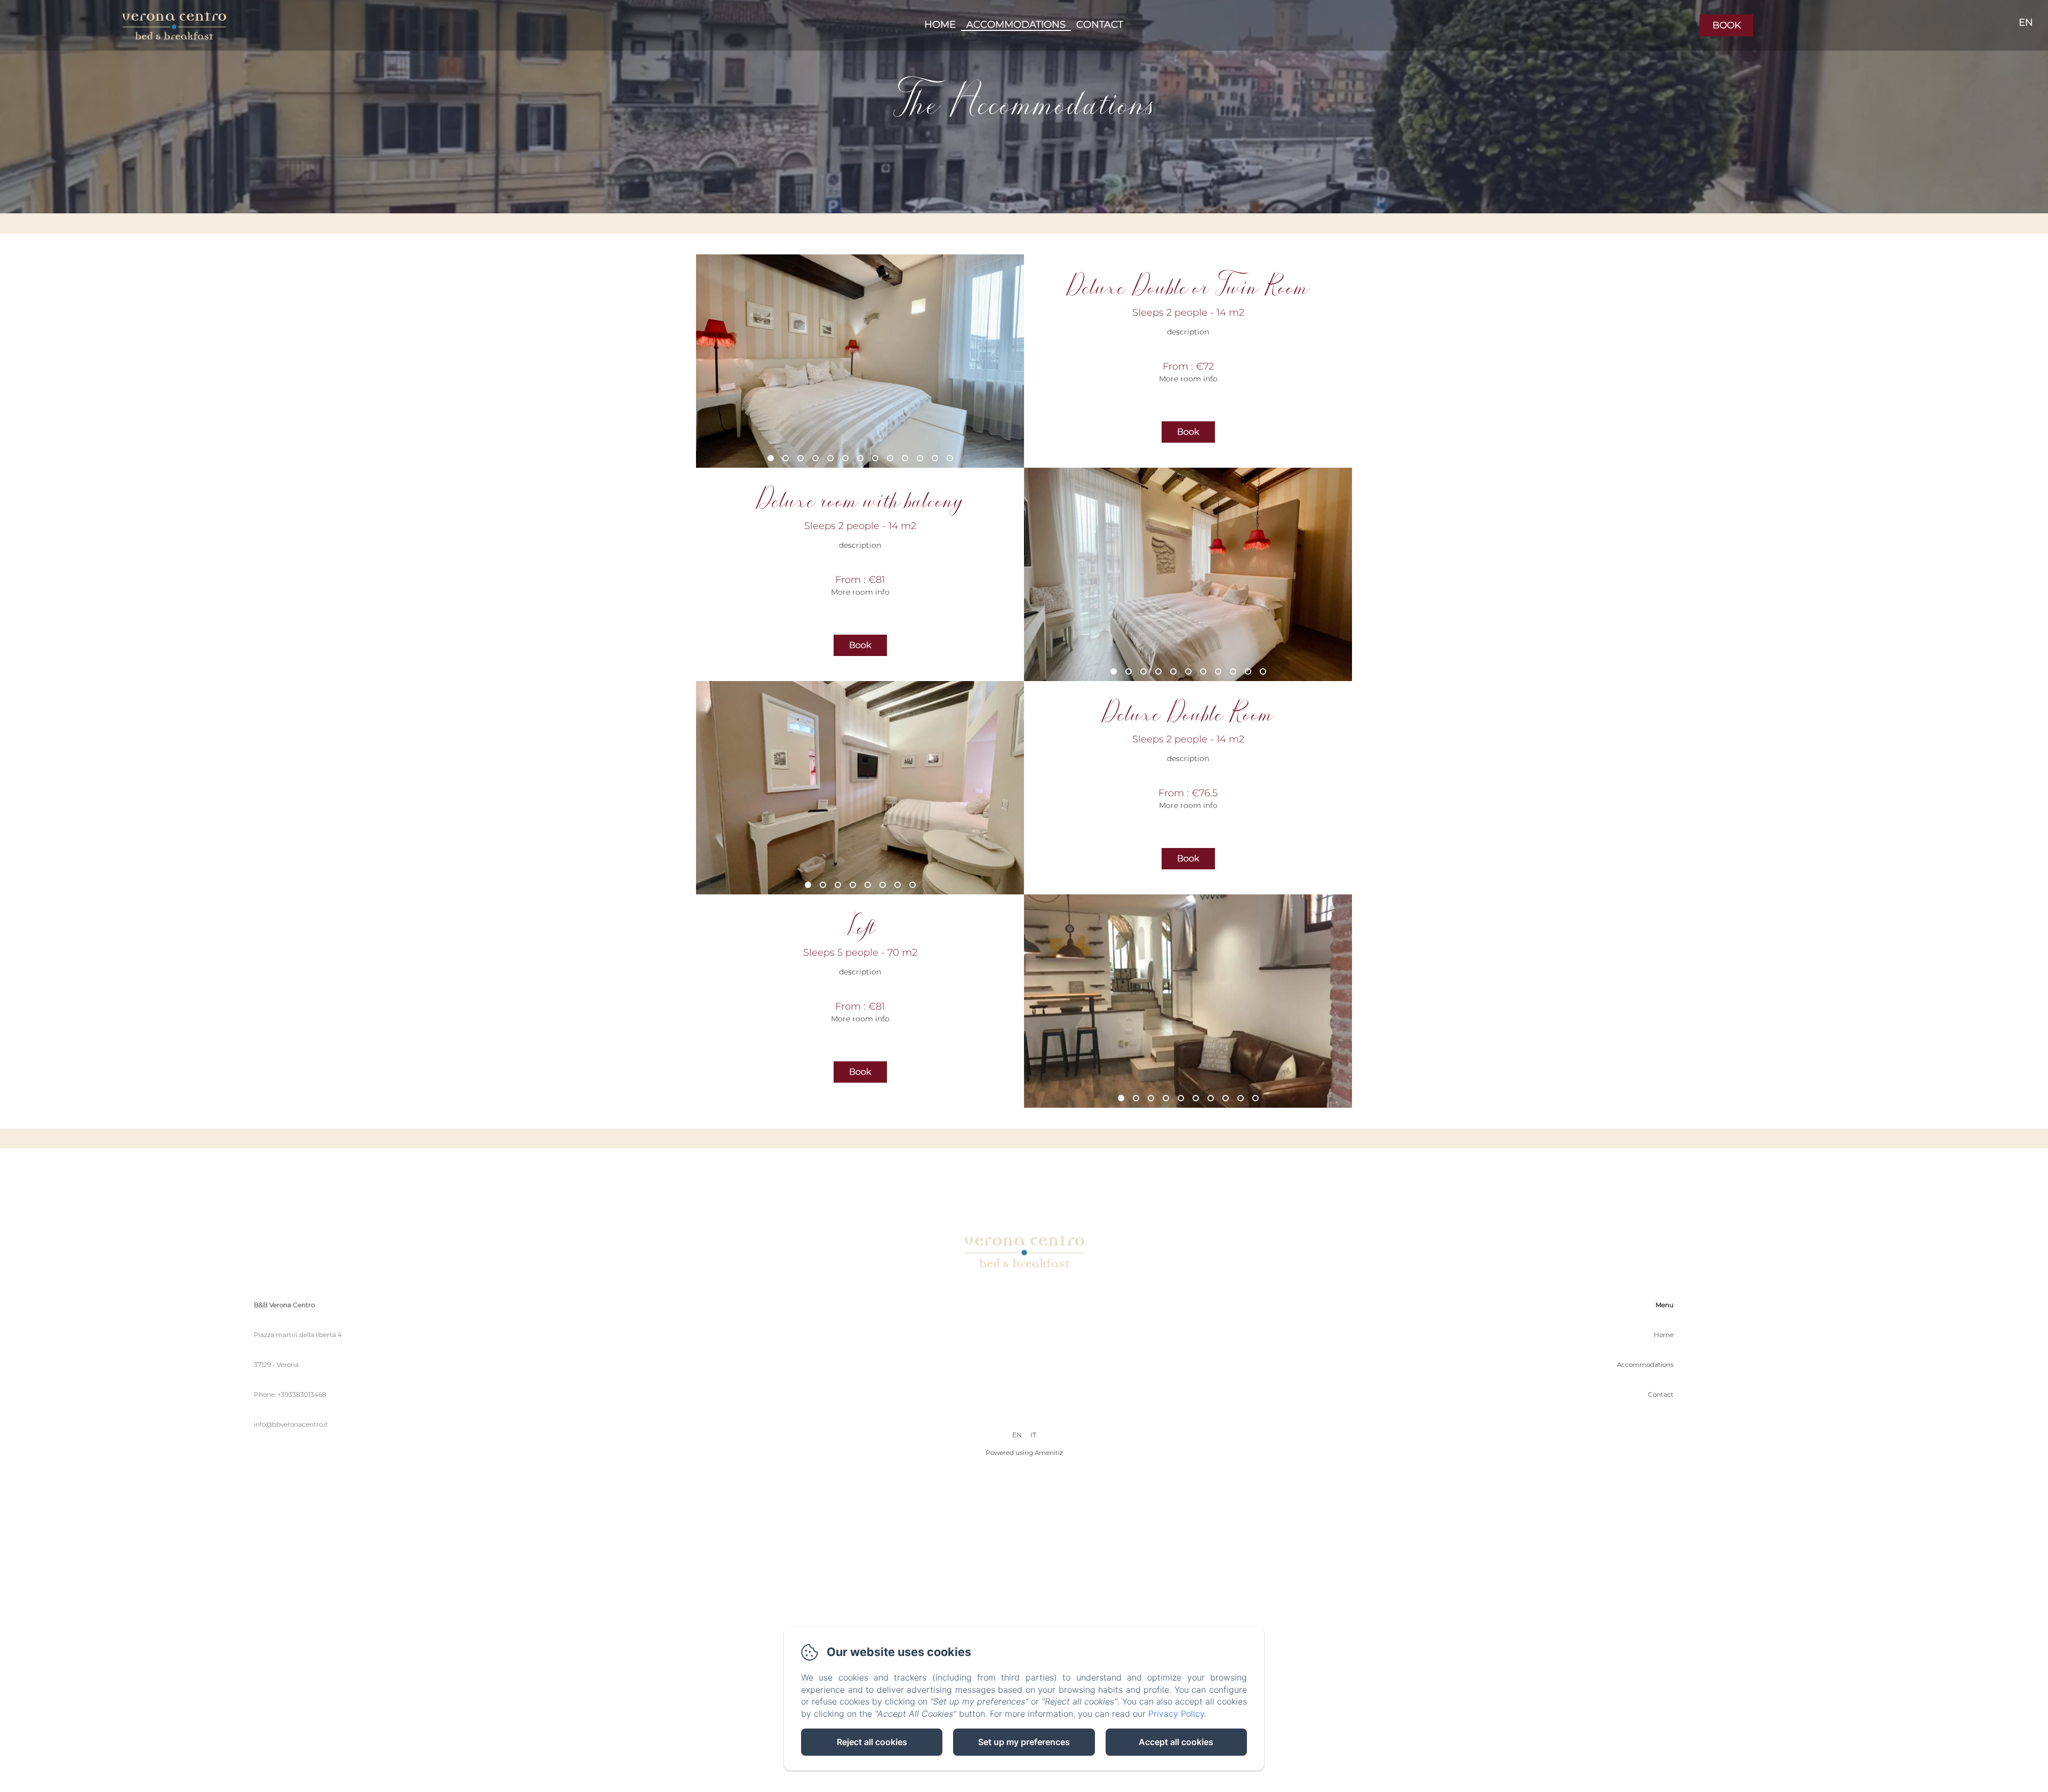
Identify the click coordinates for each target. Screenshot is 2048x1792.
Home (940, 25)
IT (1033, 1435)
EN (1017, 1435)
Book (1727, 25)
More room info (1188, 379)
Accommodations (1016, 25)
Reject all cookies (872, 1742)
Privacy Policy (1176, 1714)
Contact (1100, 25)
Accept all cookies (1176, 1742)
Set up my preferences (1024, 1742)
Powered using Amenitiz (1024, 1453)
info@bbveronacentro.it (291, 1424)
